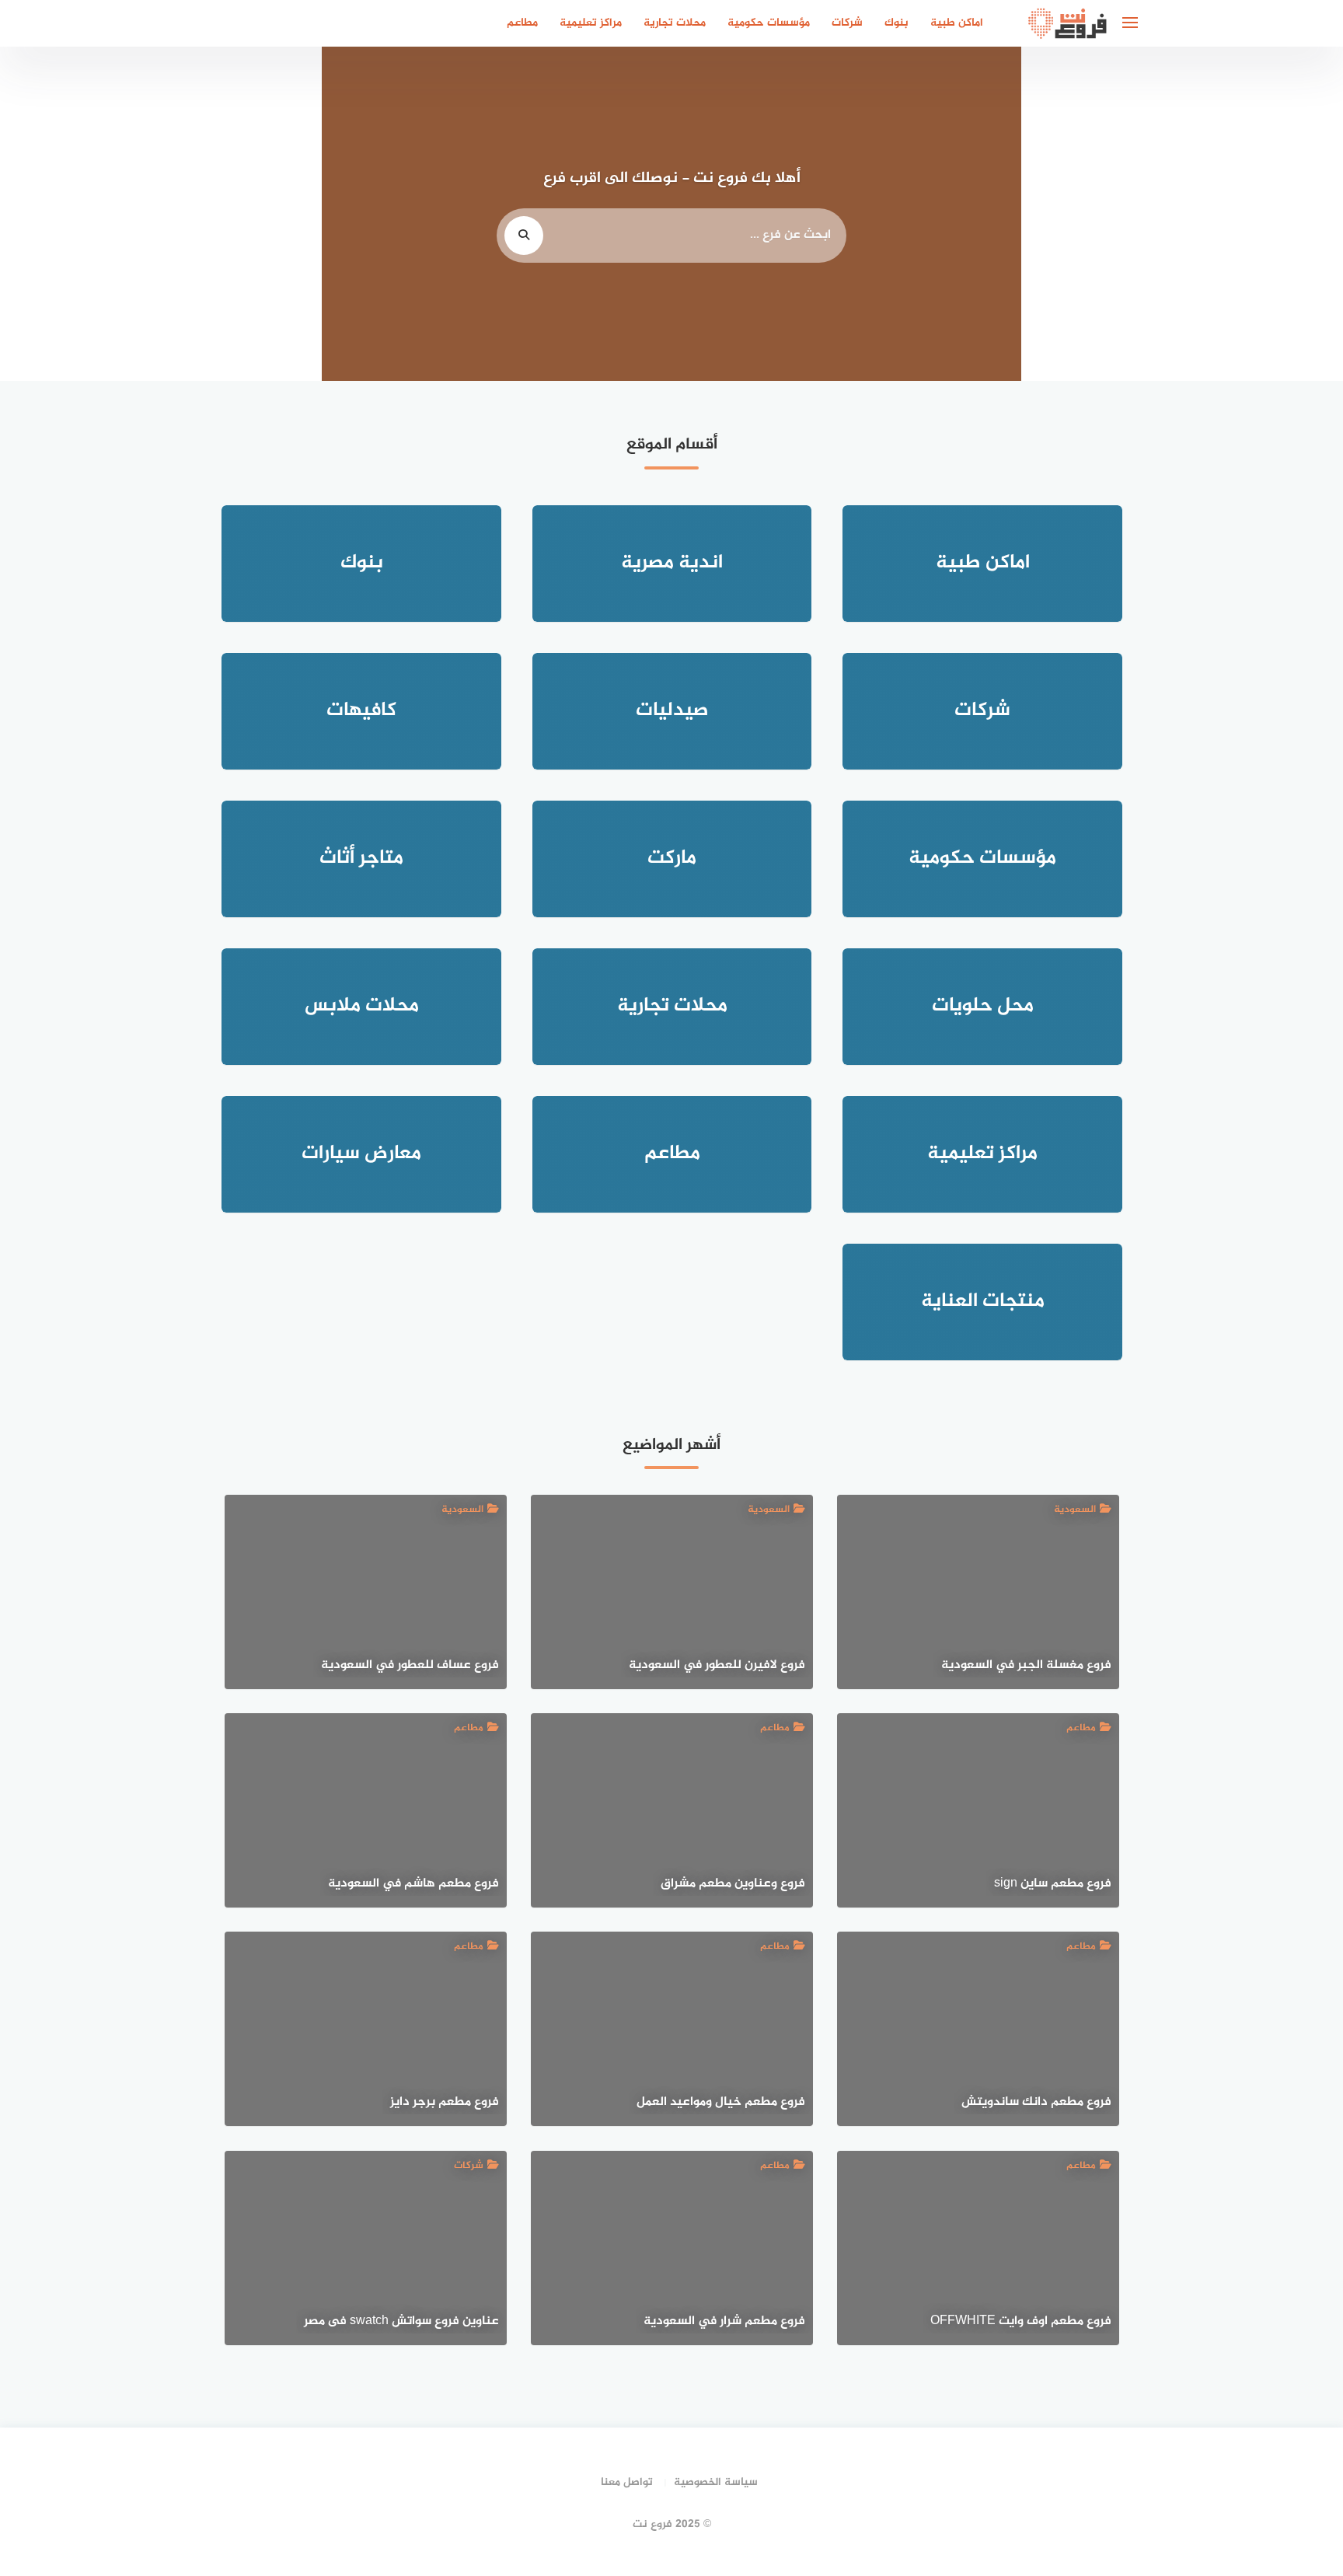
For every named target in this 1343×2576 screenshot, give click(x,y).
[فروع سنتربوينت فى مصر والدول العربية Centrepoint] (155, 256)
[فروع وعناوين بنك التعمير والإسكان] (266, 89)
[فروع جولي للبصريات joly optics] (1188, 256)
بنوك (896, 23)
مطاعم (522, 23)
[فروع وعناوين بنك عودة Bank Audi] (1077, 89)
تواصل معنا (627, 2482)
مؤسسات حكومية (769, 23)
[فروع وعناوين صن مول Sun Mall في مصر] (1077, 173)
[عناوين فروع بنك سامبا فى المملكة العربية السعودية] (1188, 173)
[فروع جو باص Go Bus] (155, 173)
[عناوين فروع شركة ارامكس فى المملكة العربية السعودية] (155, 340)
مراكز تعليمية (591, 23)
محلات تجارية (675, 23)
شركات (847, 23)
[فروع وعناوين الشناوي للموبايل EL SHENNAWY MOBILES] (266, 256)
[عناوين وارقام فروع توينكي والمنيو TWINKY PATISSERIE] (266, 340)
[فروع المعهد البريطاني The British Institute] (1188, 340)
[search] (524, 236)
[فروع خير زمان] (1077, 340)
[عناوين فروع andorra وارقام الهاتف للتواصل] (155, 89)
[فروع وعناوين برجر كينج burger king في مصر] (266, 173)
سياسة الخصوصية (716, 2482)
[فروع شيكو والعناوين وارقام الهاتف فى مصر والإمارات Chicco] (1077, 256)
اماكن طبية (957, 23)
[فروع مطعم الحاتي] (1188, 89)
